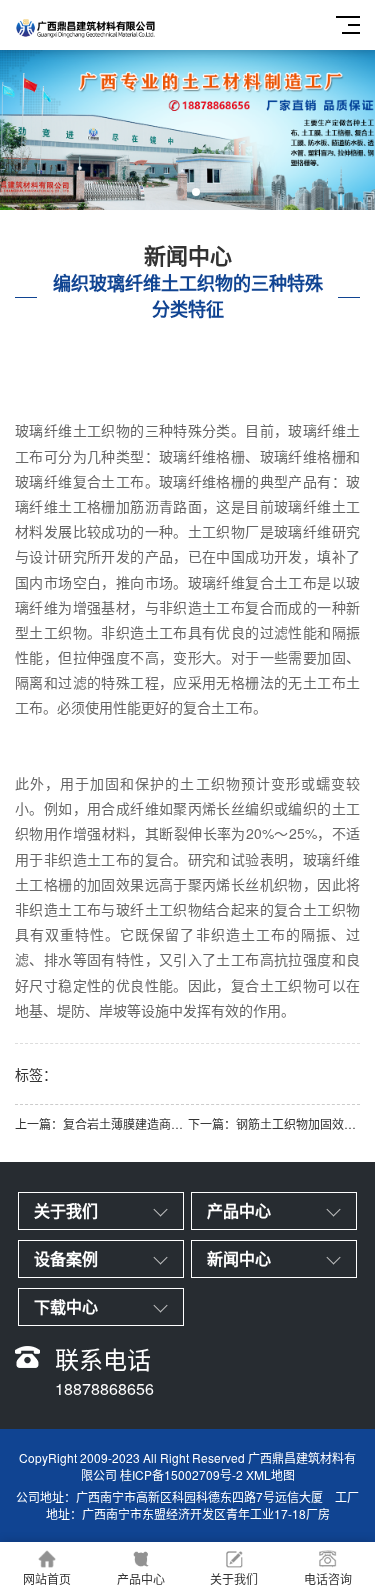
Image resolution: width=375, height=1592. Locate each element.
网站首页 (47, 1578)
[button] (180, 192)
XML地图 (270, 1474)
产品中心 (141, 1578)
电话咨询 (328, 1578)
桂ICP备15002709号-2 (181, 1474)
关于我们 (234, 1578)
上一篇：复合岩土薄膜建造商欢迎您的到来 (101, 1123)
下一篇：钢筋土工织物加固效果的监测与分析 (274, 1123)
